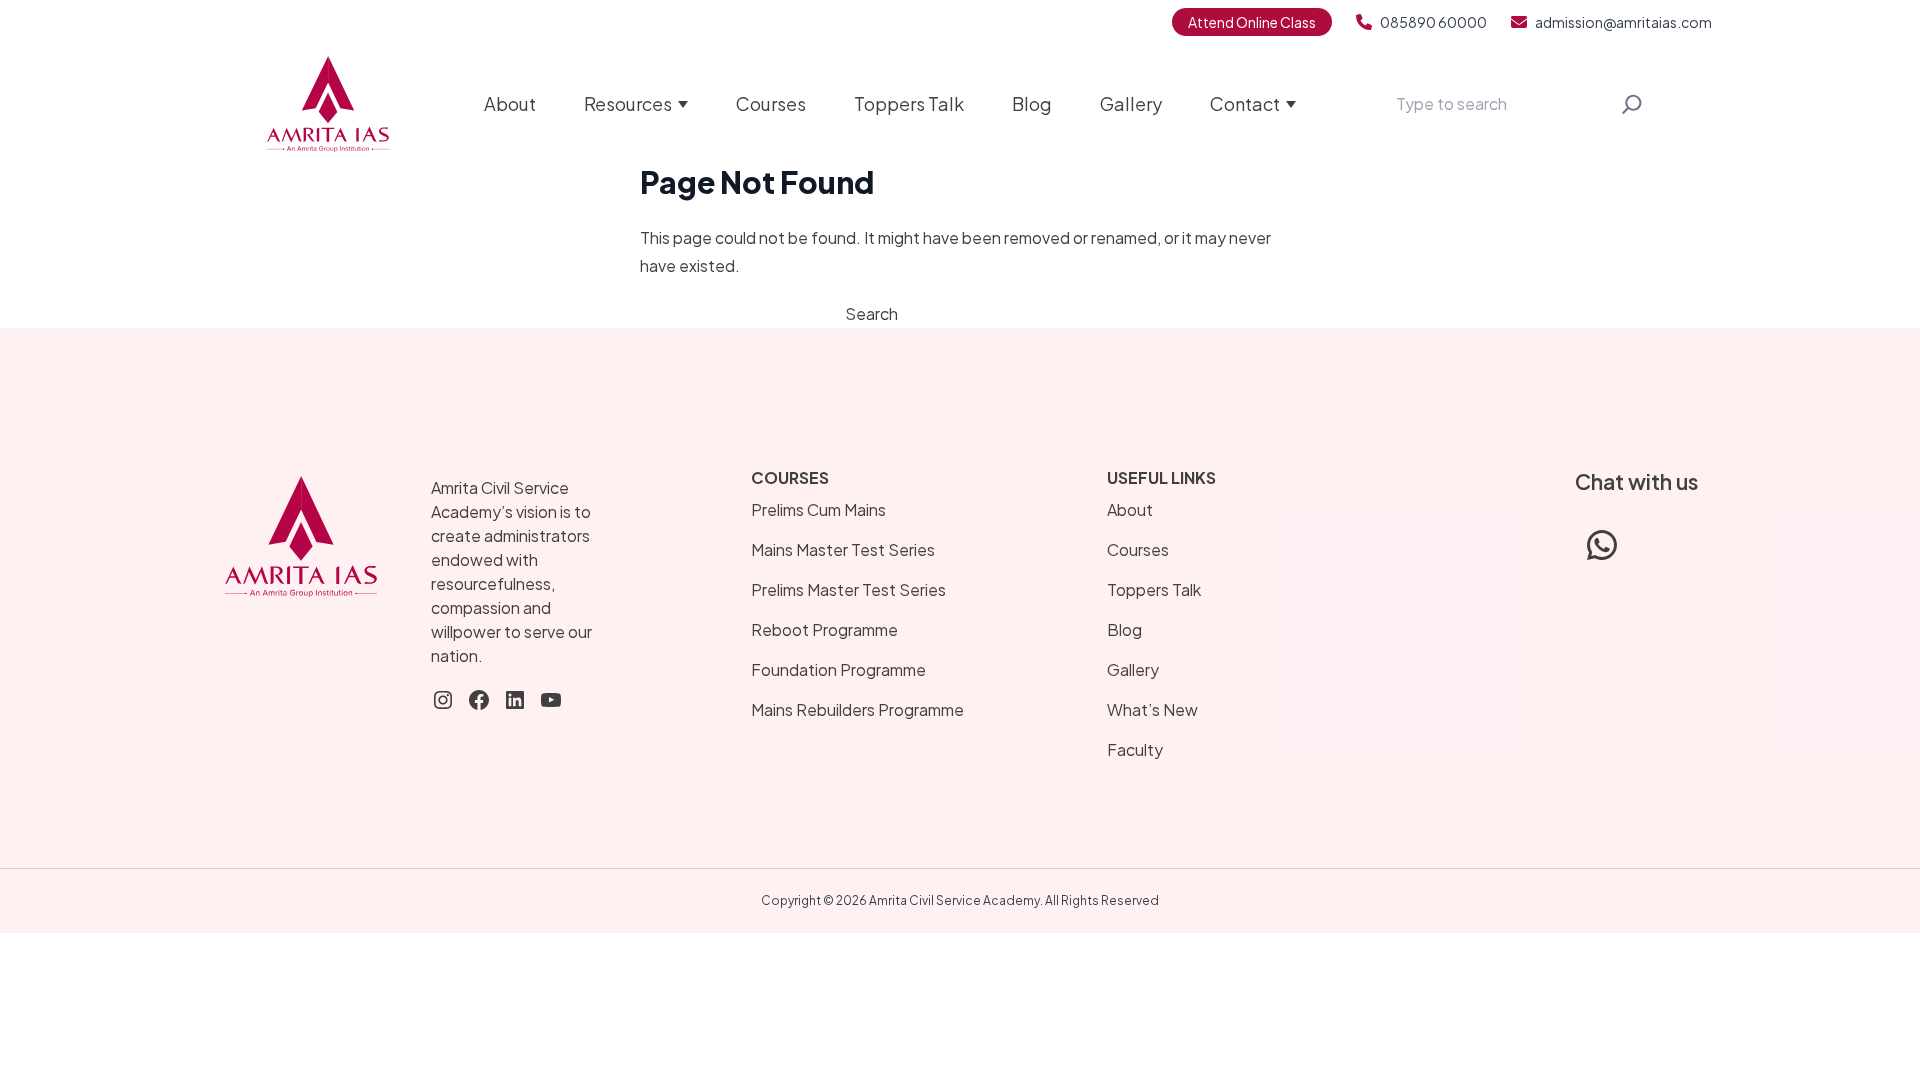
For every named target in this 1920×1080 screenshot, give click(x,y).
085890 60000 (1433, 22)
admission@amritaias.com (1623, 22)
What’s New (1152, 709)
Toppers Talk (909, 103)
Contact (1245, 103)
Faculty (1135, 749)
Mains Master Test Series (843, 549)
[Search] (1632, 104)
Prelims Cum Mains (818, 509)
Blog (1032, 103)
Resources (628, 103)
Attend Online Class (1252, 22)
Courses (771, 103)
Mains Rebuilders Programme (857, 709)
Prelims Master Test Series (848, 589)
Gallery (1131, 103)
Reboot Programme (824, 629)
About (510, 103)
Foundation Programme (838, 669)
